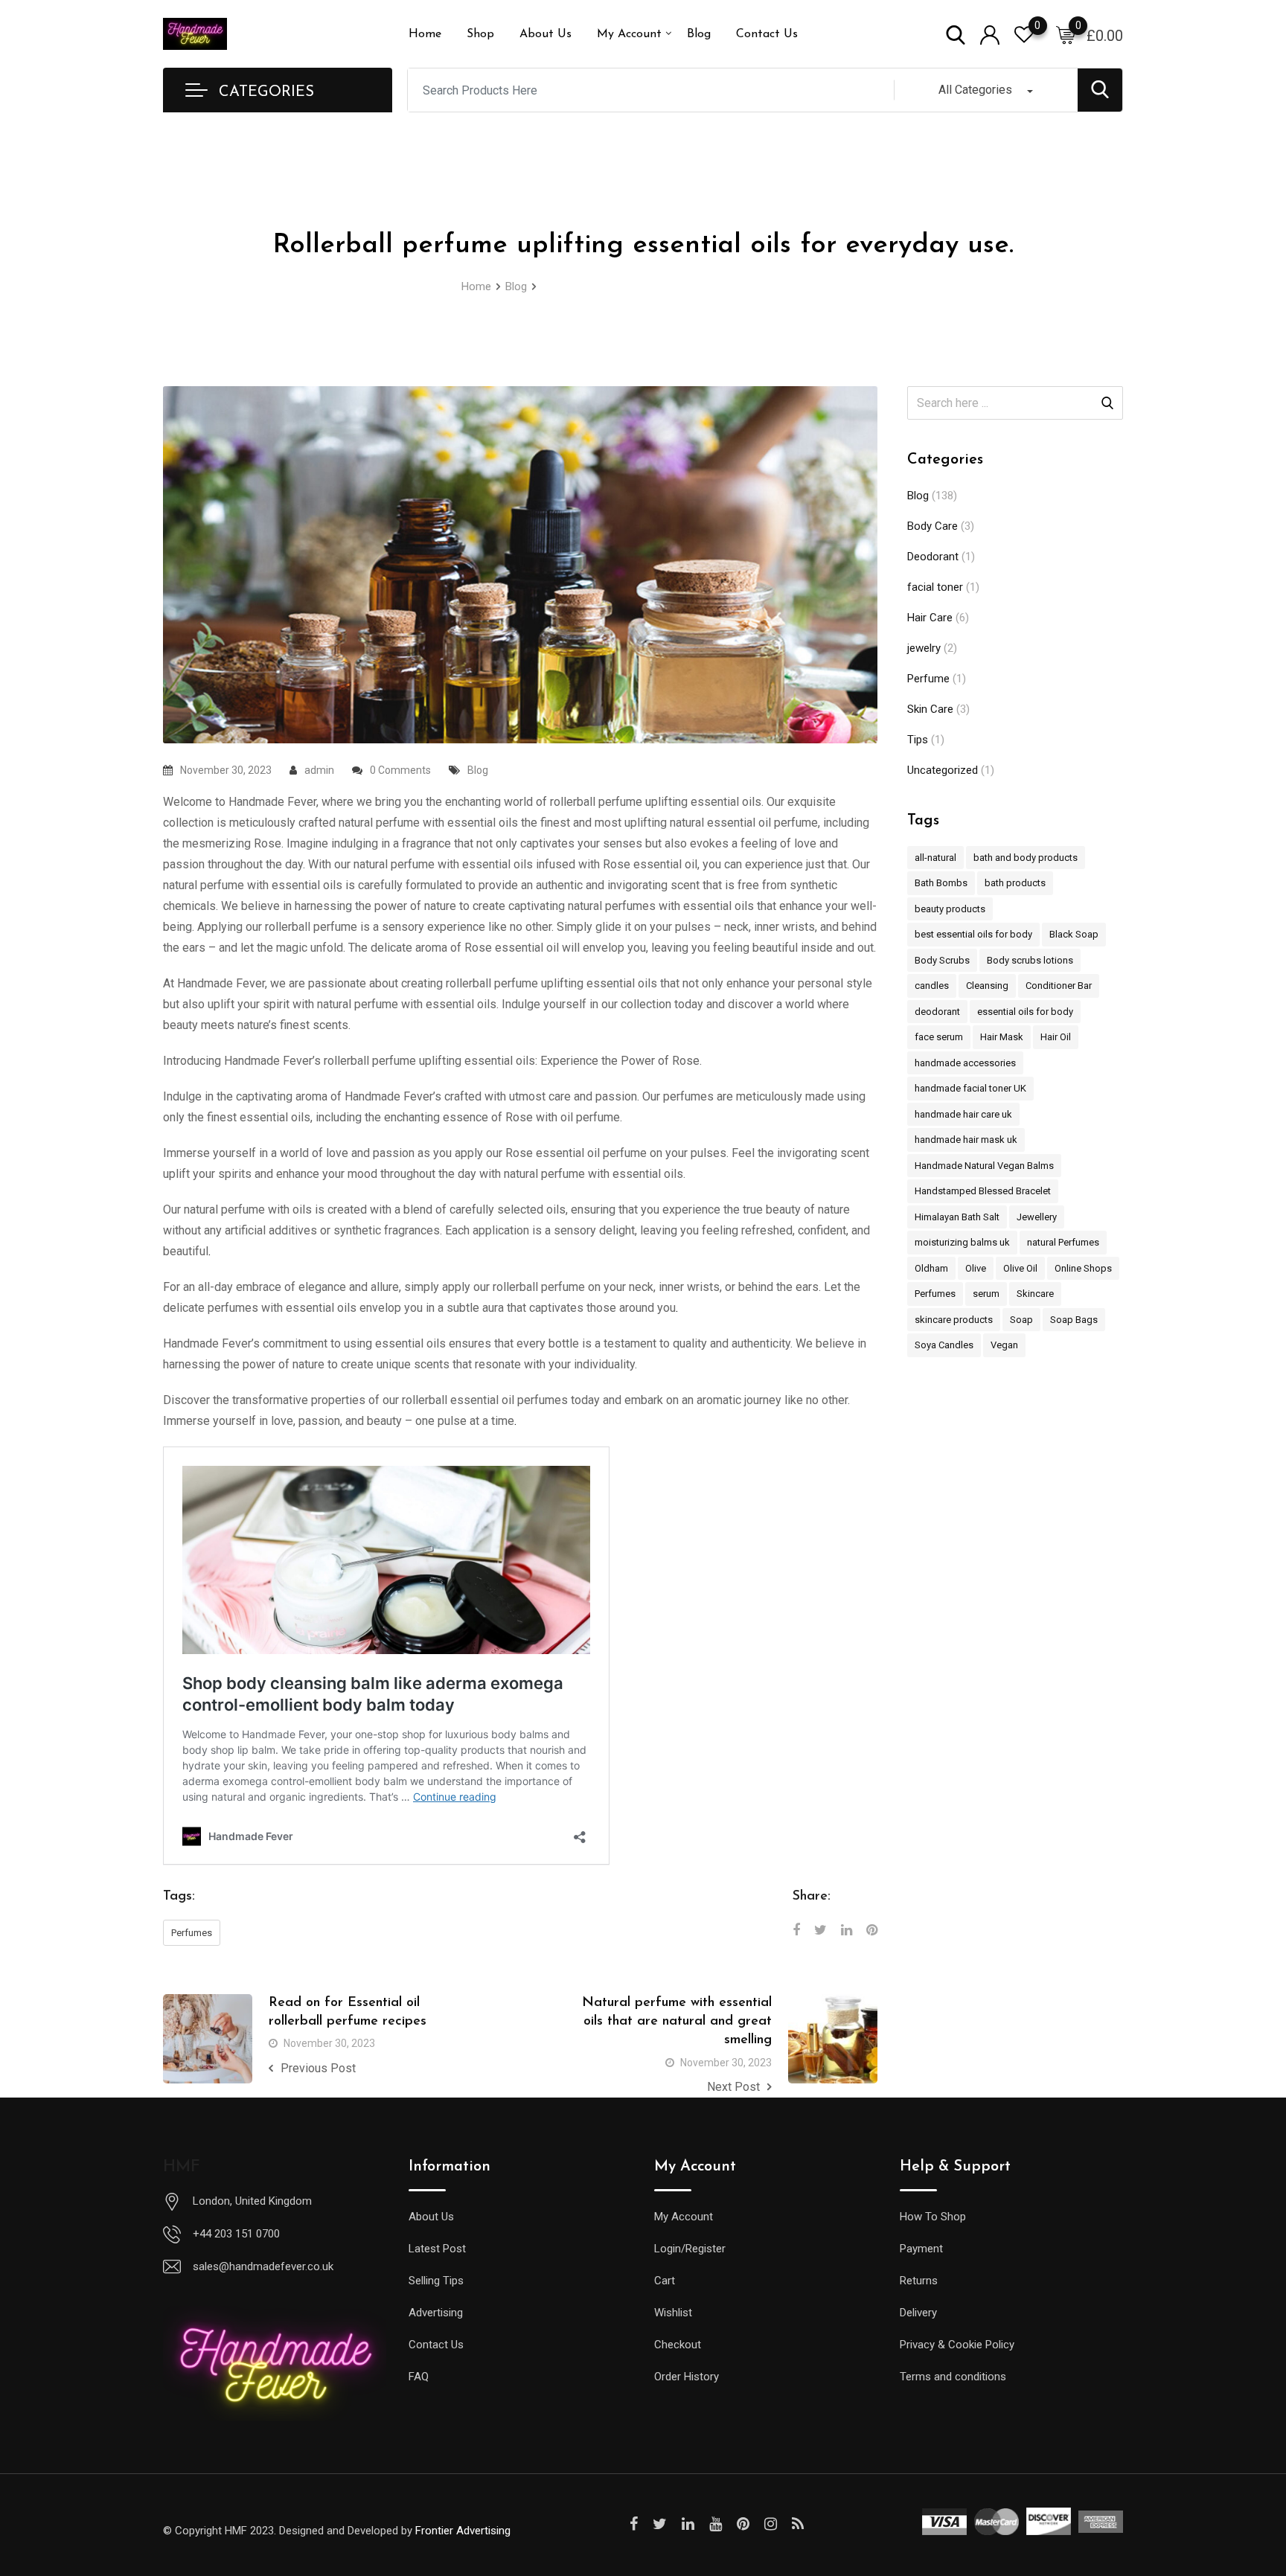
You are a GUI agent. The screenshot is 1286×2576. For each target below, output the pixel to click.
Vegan (1004, 1345)
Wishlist (673, 2313)
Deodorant (933, 557)
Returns (919, 2281)
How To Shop (933, 2217)
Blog (699, 34)
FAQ (419, 2377)
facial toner (935, 587)
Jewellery (1037, 1217)
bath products (1015, 883)
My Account (629, 34)
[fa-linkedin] (688, 2524)
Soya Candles (944, 1345)
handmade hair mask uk (966, 1140)
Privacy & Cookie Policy (957, 2345)
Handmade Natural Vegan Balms (984, 1166)
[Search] (956, 34)
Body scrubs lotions (1030, 960)
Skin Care (930, 709)
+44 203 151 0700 (236, 2234)
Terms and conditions (953, 2377)
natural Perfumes (1063, 1242)
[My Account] (990, 34)
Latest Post (437, 2249)
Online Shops (1083, 1268)
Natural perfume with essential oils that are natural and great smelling (677, 2022)
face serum (939, 1037)
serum (986, 1294)
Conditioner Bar (1059, 986)
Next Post (733, 2087)
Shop (480, 34)
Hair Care (930, 618)
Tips (918, 740)
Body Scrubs (942, 960)
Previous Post (318, 2068)
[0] (1066, 34)
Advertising (436, 2313)
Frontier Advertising (463, 2531)
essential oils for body (1025, 1012)
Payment (921, 2249)
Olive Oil (1020, 1268)
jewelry (924, 648)
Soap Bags (1074, 1320)
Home (425, 34)
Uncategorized (943, 770)
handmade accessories (965, 1063)
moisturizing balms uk (962, 1242)
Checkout (678, 2345)
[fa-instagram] (771, 2524)
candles (932, 986)
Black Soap (1074, 934)
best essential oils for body (973, 934)
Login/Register (690, 2249)
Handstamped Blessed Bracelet (983, 1191)
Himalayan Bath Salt (957, 1217)
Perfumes (192, 1933)
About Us (546, 34)
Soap (1021, 1320)
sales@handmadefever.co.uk (263, 2266)
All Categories (975, 90)
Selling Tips (436, 2281)
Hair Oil (1056, 1037)
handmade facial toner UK (970, 1088)
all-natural (935, 858)
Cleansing (987, 986)
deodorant (937, 1012)
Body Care (932, 526)
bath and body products (1026, 858)
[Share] (796, 1930)
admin (319, 770)
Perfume (928, 679)
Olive (976, 1268)
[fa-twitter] (660, 2524)
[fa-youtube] (716, 2524)
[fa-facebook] (634, 2524)
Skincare (1035, 1294)
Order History (687, 2377)
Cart (665, 2281)
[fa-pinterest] (743, 2524)
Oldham (931, 1268)
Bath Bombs (941, 883)
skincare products (954, 1320)
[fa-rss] (798, 2524)
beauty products (950, 909)
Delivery (918, 2313)
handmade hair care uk (963, 1114)
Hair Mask (1002, 1037)
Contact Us (767, 34)
